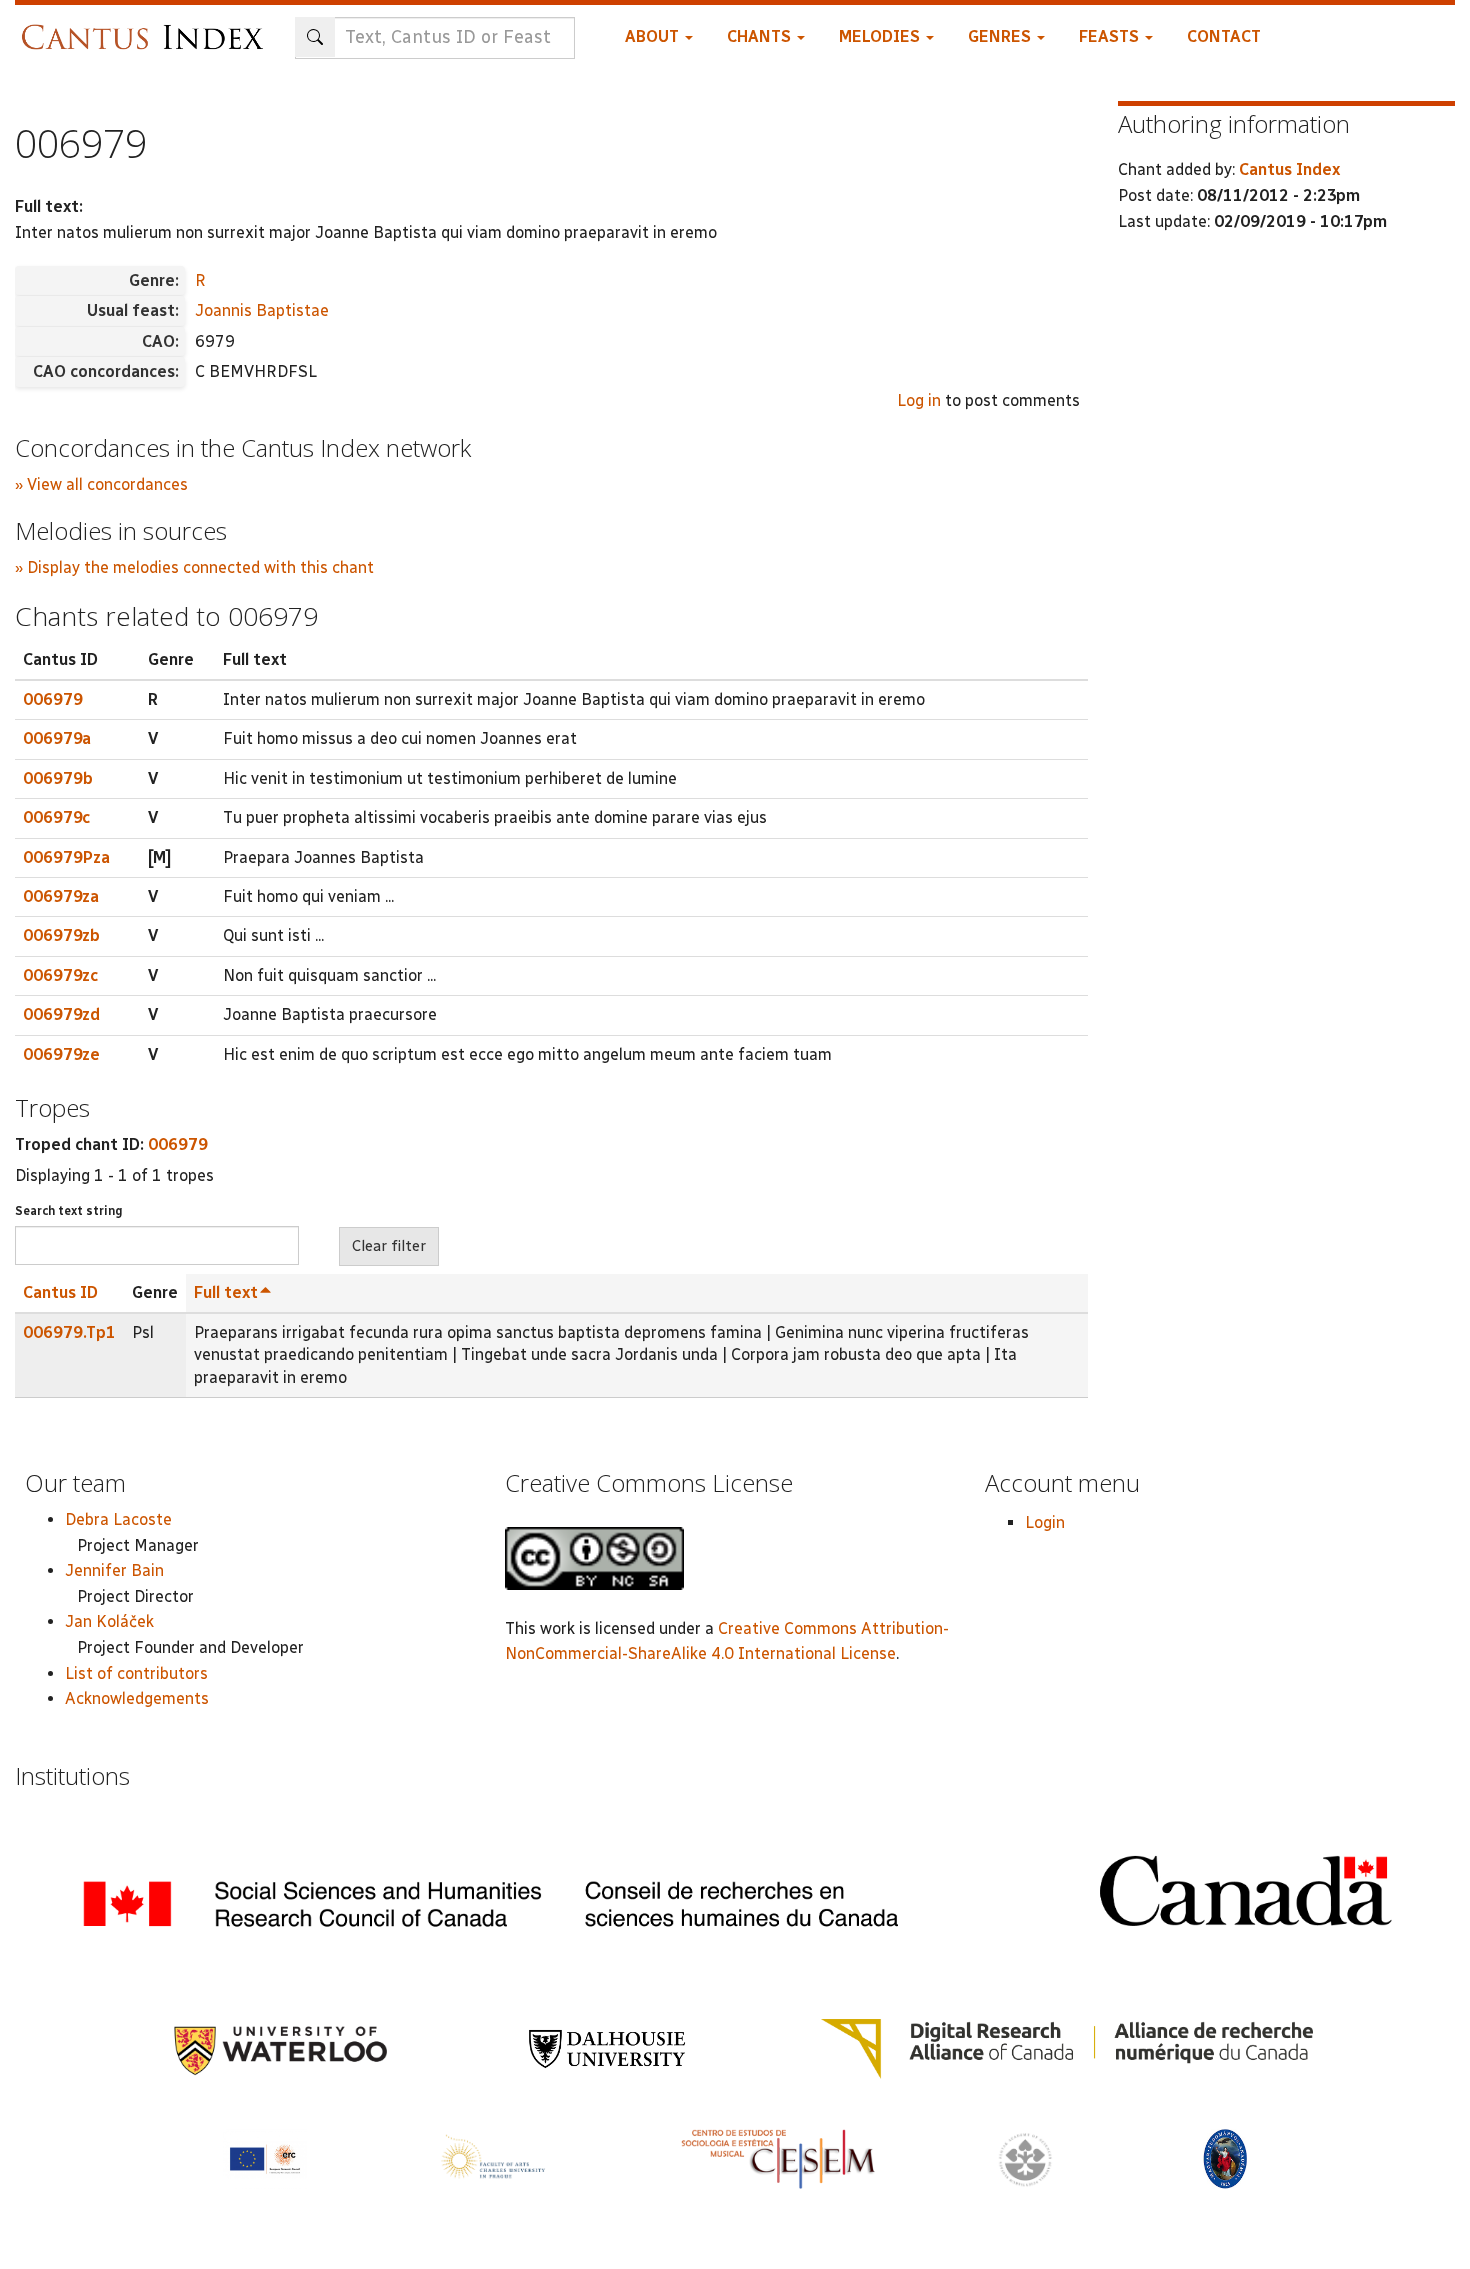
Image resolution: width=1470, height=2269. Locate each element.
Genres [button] (1001, 36)
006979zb (61, 935)
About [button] (654, 36)
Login (1045, 1522)
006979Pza (66, 857)
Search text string (69, 1211)
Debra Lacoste (118, 1519)
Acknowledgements (137, 1698)
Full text (226, 1292)
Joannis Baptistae (262, 310)
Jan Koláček (109, 1621)
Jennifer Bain (114, 1570)
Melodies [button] (881, 36)
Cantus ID (60, 1292)
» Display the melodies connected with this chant (194, 567)
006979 (53, 699)
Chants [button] (761, 36)
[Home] (147, 27)
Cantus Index (1289, 169)
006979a (57, 738)
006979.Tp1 (69, 1332)
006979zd (61, 1014)
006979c (56, 817)
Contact (1224, 36)
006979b (58, 778)
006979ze (61, 1054)
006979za (61, 896)
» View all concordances (101, 484)
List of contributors (136, 1673)
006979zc (60, 975)
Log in (919, 400)
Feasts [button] (1111, 36)
